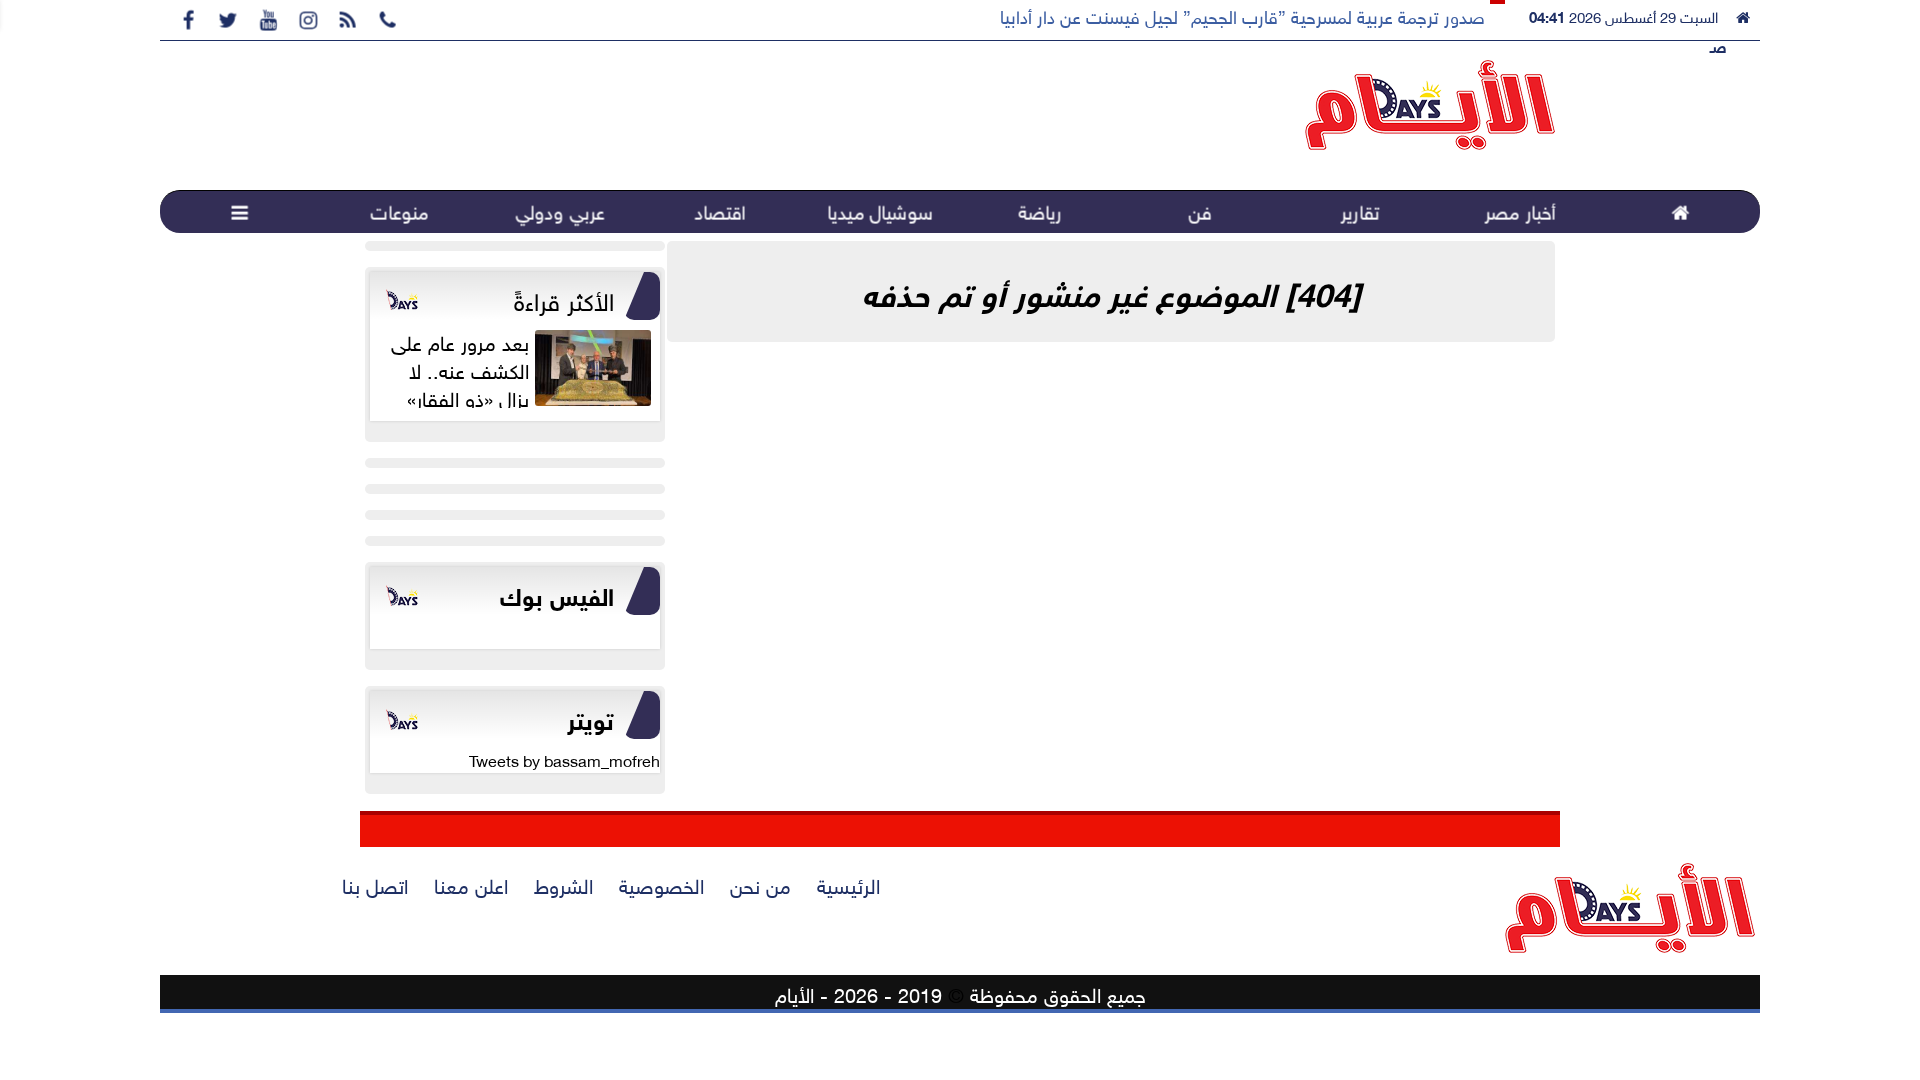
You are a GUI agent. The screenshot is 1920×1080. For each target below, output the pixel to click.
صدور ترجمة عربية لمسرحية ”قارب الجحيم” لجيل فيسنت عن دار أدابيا (1242, 15)
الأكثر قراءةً (564, 298)
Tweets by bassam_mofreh (564, 759)
